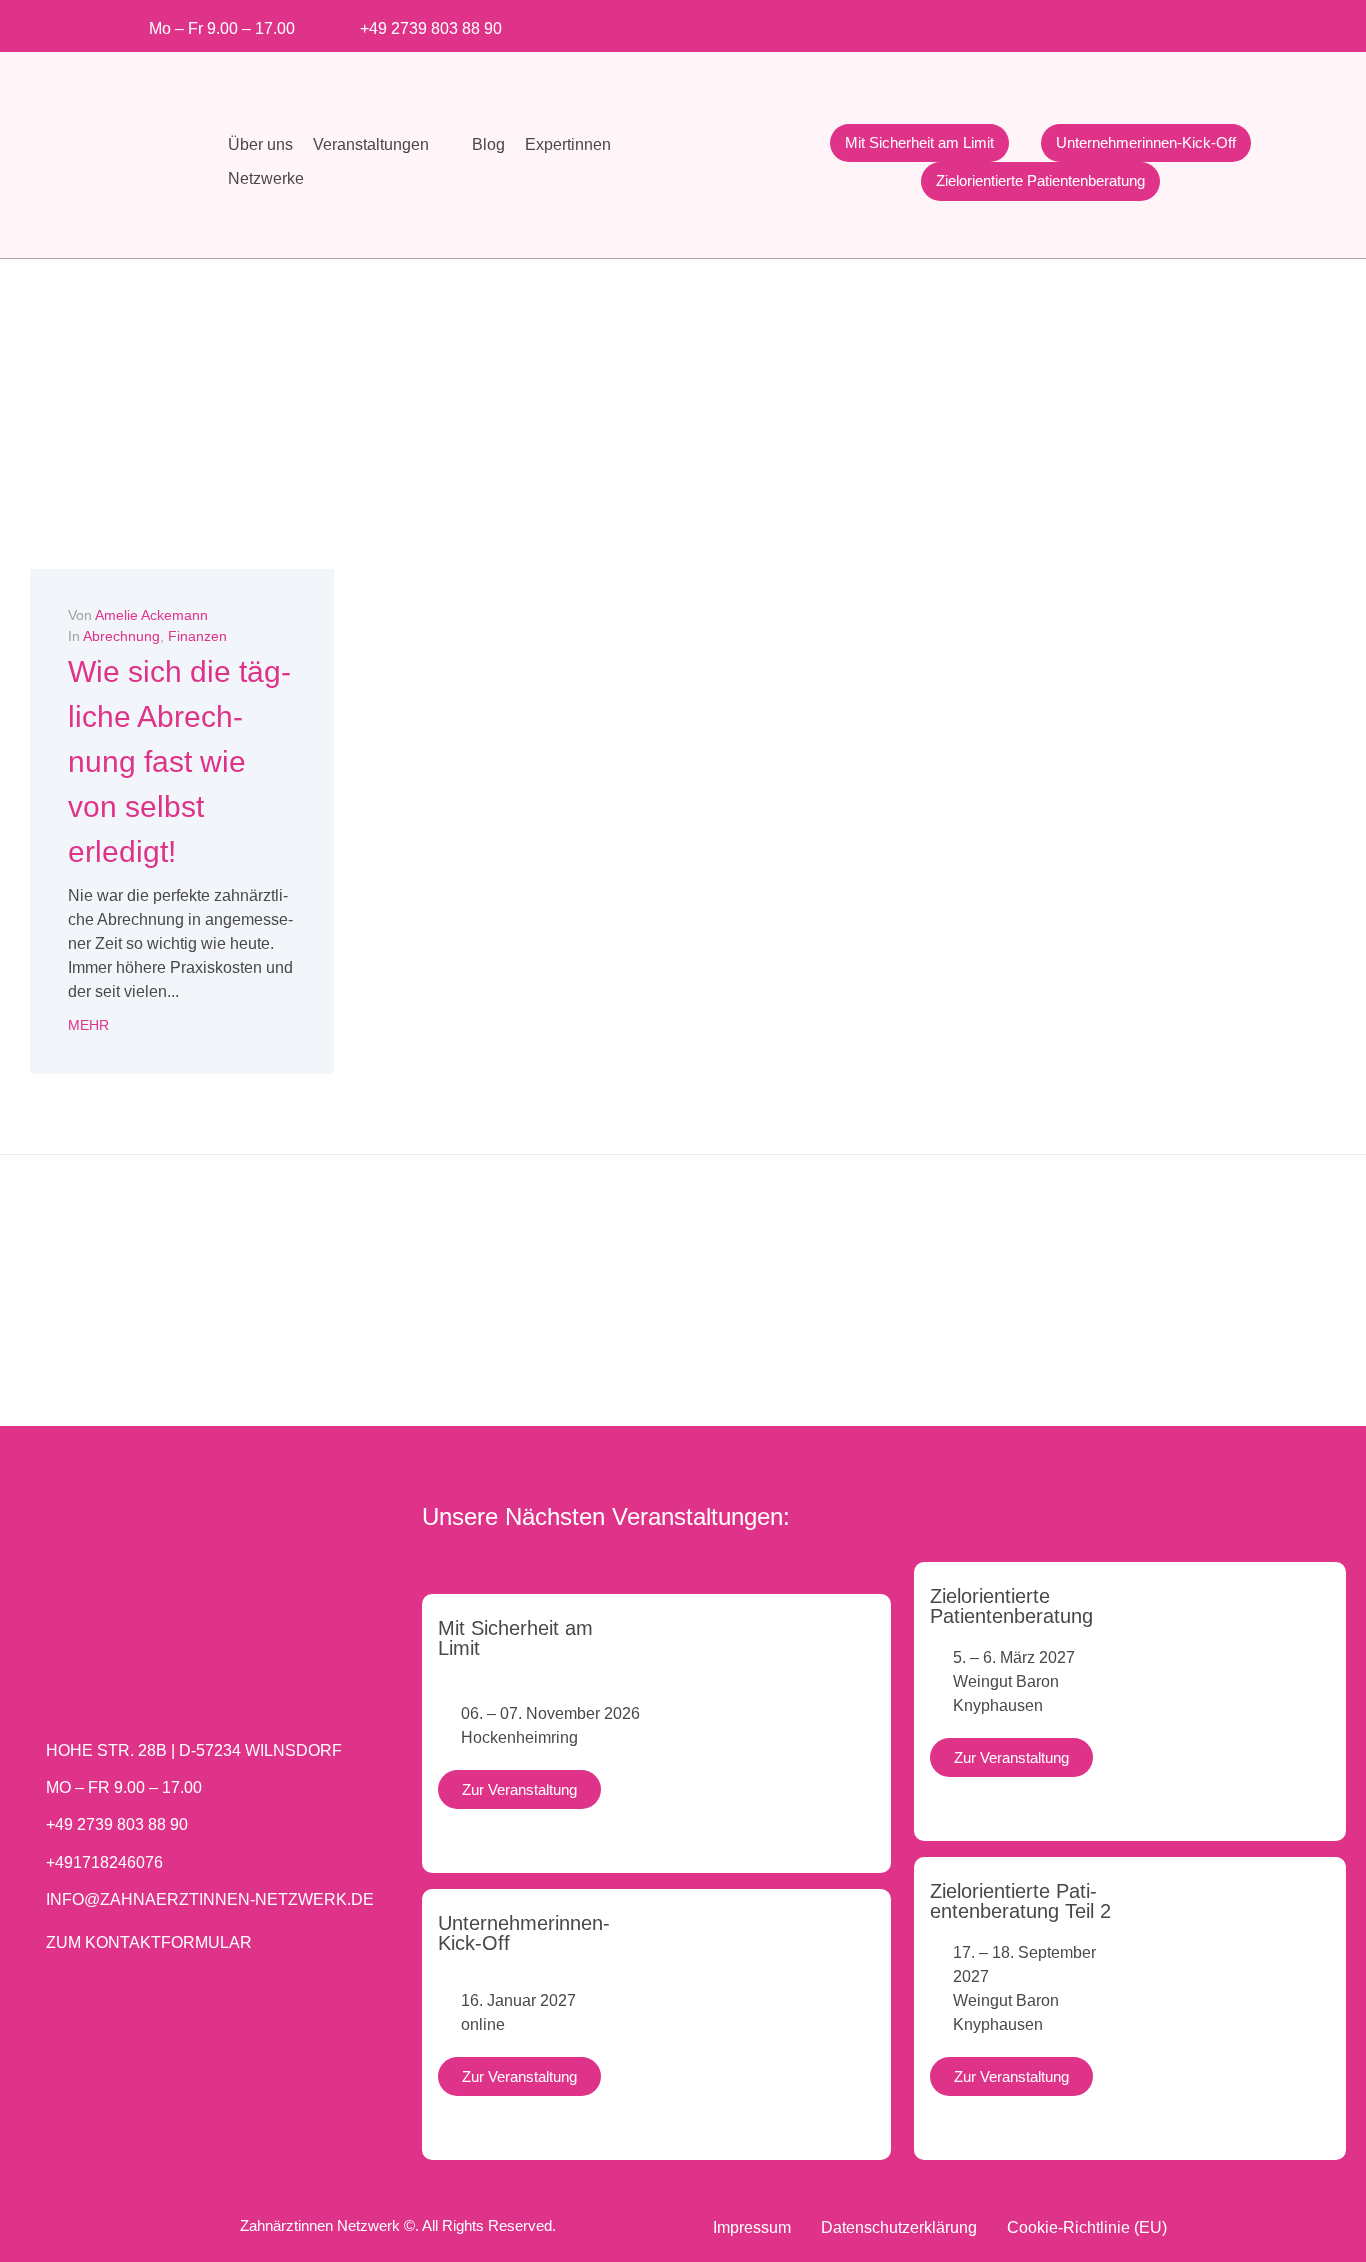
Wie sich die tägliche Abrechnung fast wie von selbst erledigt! (179, 761)
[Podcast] (1241, 22)
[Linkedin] (1142, 22)
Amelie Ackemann (151, 615)
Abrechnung (121, 636)
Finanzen (197, 636)
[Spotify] (1208, 22)
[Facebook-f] (1043, 22)
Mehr (88, 1025)
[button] (382, 145)
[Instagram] (1076, 22)
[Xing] (1175, 22)
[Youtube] (1109, 22)
